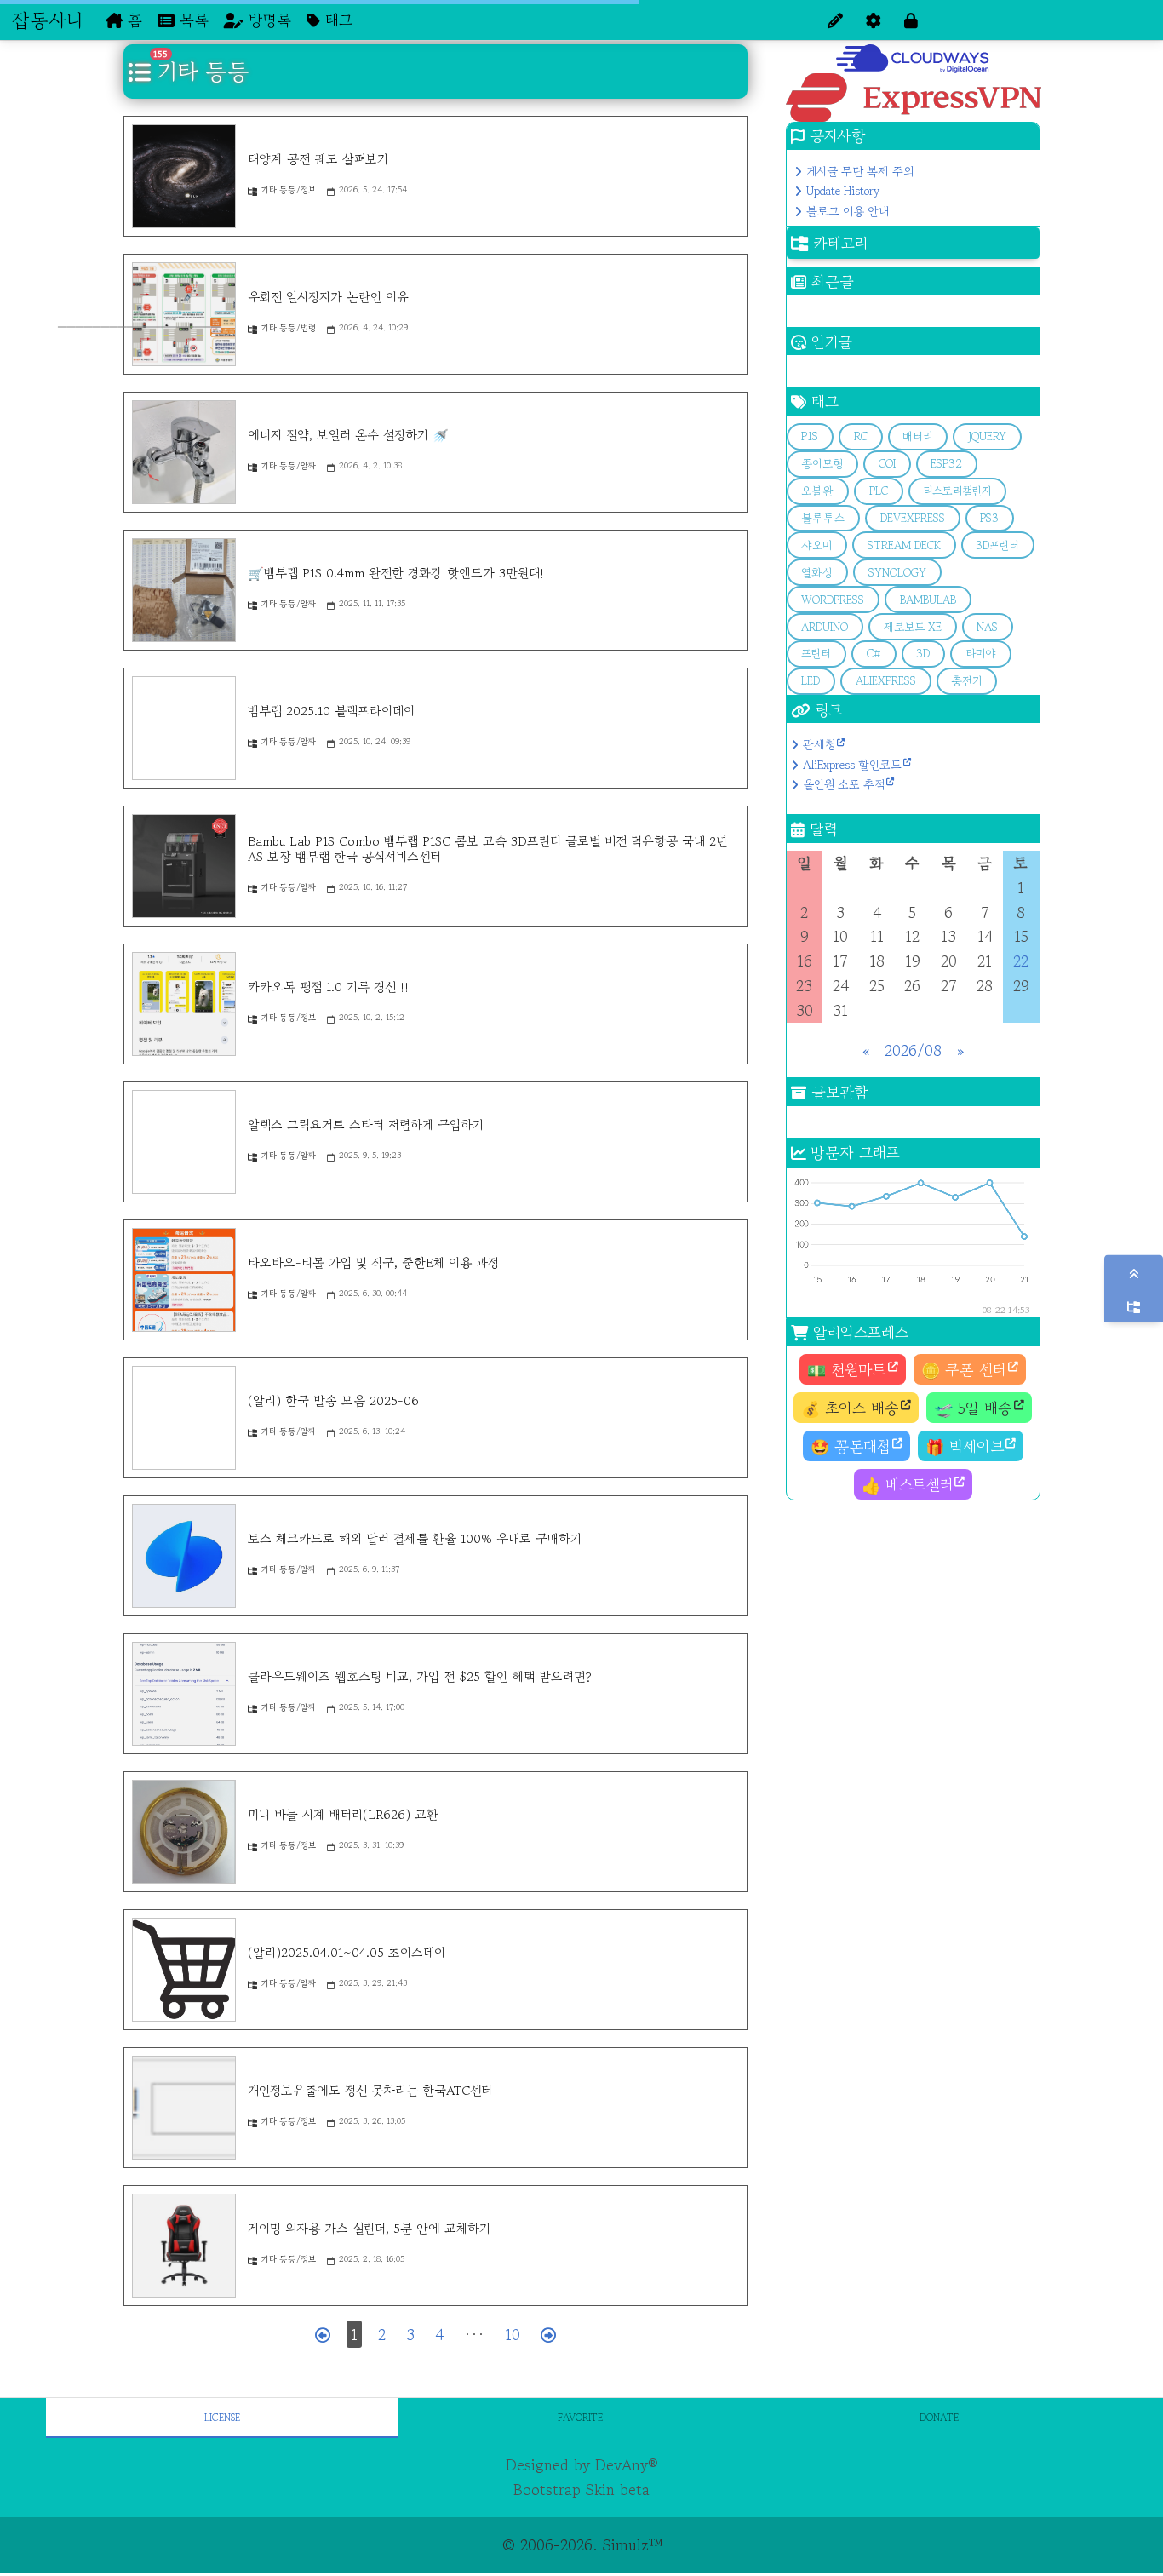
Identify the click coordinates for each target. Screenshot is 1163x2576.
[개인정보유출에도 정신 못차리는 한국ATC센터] (184, 2108)
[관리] (874, 20)
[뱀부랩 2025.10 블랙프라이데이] (184, 728)
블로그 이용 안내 (848, 211)
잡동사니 (47, 20)
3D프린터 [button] (997, 545)
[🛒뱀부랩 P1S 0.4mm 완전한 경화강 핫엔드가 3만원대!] (184, 590)
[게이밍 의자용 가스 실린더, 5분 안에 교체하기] (184, 2246)
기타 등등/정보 (289, 189)
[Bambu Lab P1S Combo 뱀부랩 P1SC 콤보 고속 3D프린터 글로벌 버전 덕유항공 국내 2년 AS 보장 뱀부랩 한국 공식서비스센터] (184, 866)
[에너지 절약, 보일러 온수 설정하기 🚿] (184, 452)
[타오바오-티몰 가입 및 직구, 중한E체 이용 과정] (184, 1280)
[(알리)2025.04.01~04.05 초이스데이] (184, 1970)
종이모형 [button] (822, 464)
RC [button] (861, 436)
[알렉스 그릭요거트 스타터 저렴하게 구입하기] (184, 1142)
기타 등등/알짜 (289, 465)
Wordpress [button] (833, 600)
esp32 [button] (946, 464)
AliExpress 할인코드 (852, 765)
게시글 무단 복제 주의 (860, 171)
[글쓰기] (835, 20)
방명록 (267, 20)
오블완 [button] (817, 491)
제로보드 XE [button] (913, 627)
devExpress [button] (913, 518)
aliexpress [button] (886, 681)
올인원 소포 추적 (844, 784)
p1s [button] (810, 436)
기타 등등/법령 (289, 327)
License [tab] (222, 2417)
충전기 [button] (966, 681)
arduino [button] (825, 627)
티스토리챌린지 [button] (957, 491)
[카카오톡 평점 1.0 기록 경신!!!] (184, 1004)
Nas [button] (987, 627)
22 (1021, 961)
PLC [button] (879, 491)
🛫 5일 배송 (973, 1408)
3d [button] (923, 654)
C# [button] (874, 654)
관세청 (819, 744)
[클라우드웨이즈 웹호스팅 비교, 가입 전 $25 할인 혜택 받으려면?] (184, 1694)
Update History (843, 191)
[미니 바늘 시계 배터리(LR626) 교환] (184, 1832)
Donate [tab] (939, 2417)
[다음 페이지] (548, 2335)
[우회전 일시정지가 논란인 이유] (184, 314)
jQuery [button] (987, 436)
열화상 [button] (817, 573)
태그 (336, 20)
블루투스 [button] (823, 518)
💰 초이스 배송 (850, 1408)
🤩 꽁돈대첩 (851, 1446)
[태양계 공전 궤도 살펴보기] (184, 176)
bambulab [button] (928, 600)
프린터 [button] (816, 654)
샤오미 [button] (816, 545)
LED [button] (811, 681)
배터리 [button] (917, 436)
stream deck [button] (904, 545)
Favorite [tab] (580, 2417)
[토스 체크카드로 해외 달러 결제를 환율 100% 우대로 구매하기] (184, 1556)
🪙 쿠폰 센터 (964, 1369)
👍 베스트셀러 (907, 1484)
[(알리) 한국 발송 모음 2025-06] (184, 1418)
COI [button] (887, 464)
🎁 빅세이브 (965, 1446)
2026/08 (913, 1050)
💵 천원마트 (847, 1369)
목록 (192, 20)
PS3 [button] (989, 518)
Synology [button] (897, 573)
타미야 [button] (981, 654)
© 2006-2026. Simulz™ (582, 2544)
